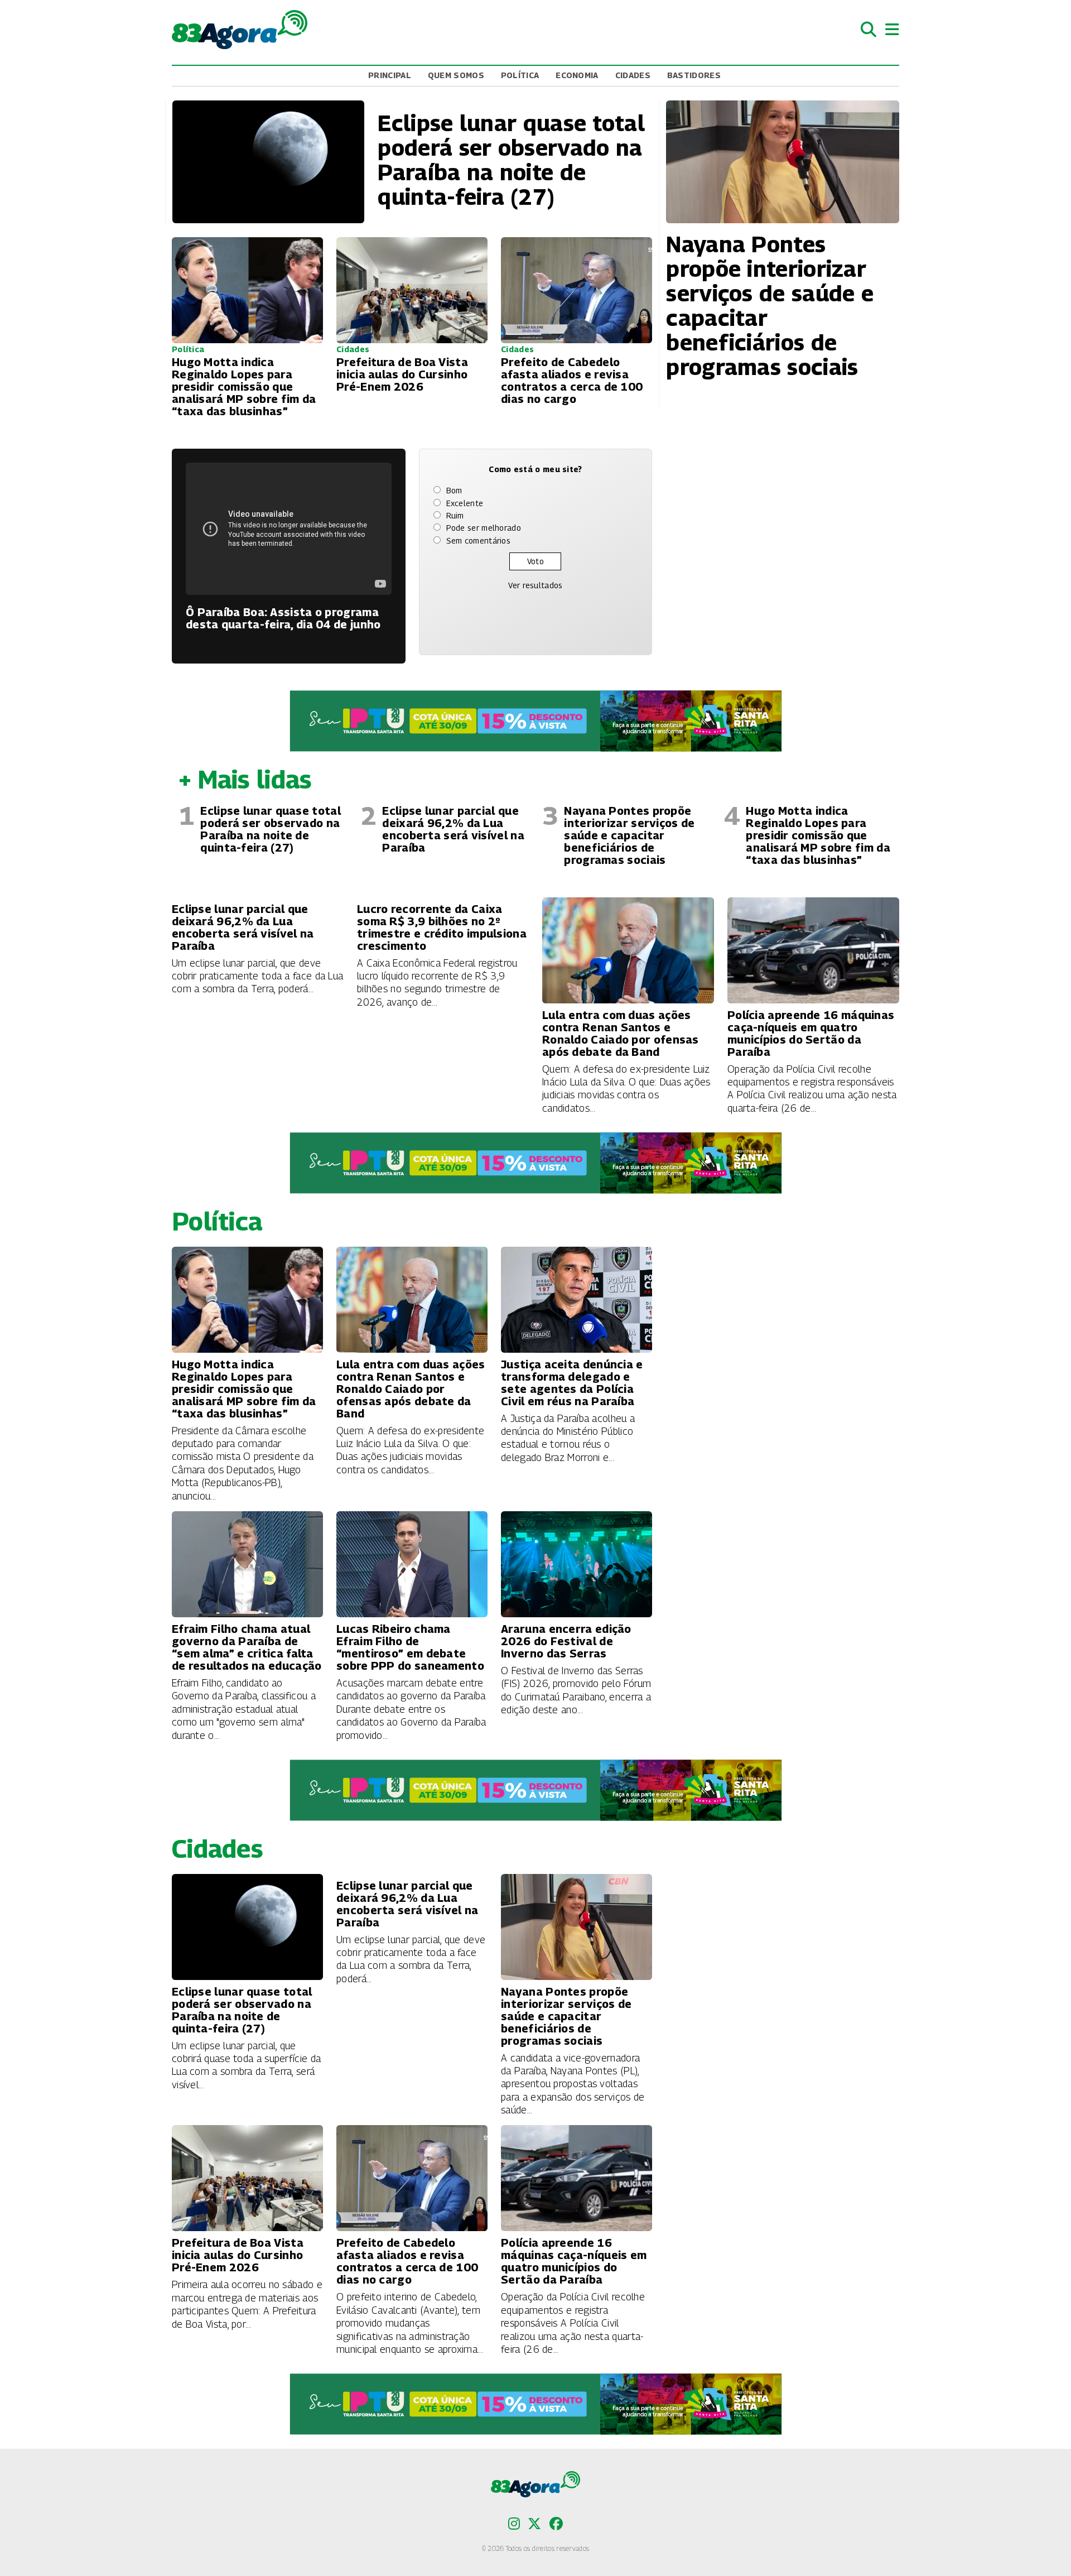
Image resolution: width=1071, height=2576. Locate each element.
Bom (454, 490)
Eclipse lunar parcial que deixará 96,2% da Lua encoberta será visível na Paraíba (453, 829)
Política (520, 75)
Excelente (465, 503)
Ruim (455, 515)
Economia (577, 75)
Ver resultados (535, 585)
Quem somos (456, 75)
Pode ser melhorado (484, 528)
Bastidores (694, 75)
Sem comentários (479, 540)
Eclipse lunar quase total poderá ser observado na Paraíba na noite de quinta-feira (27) (271, 829)
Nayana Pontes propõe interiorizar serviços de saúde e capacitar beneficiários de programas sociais (629, 835)
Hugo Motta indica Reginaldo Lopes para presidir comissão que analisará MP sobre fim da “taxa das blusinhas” (818, 835)
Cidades (633, 75)
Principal (390, 75)
